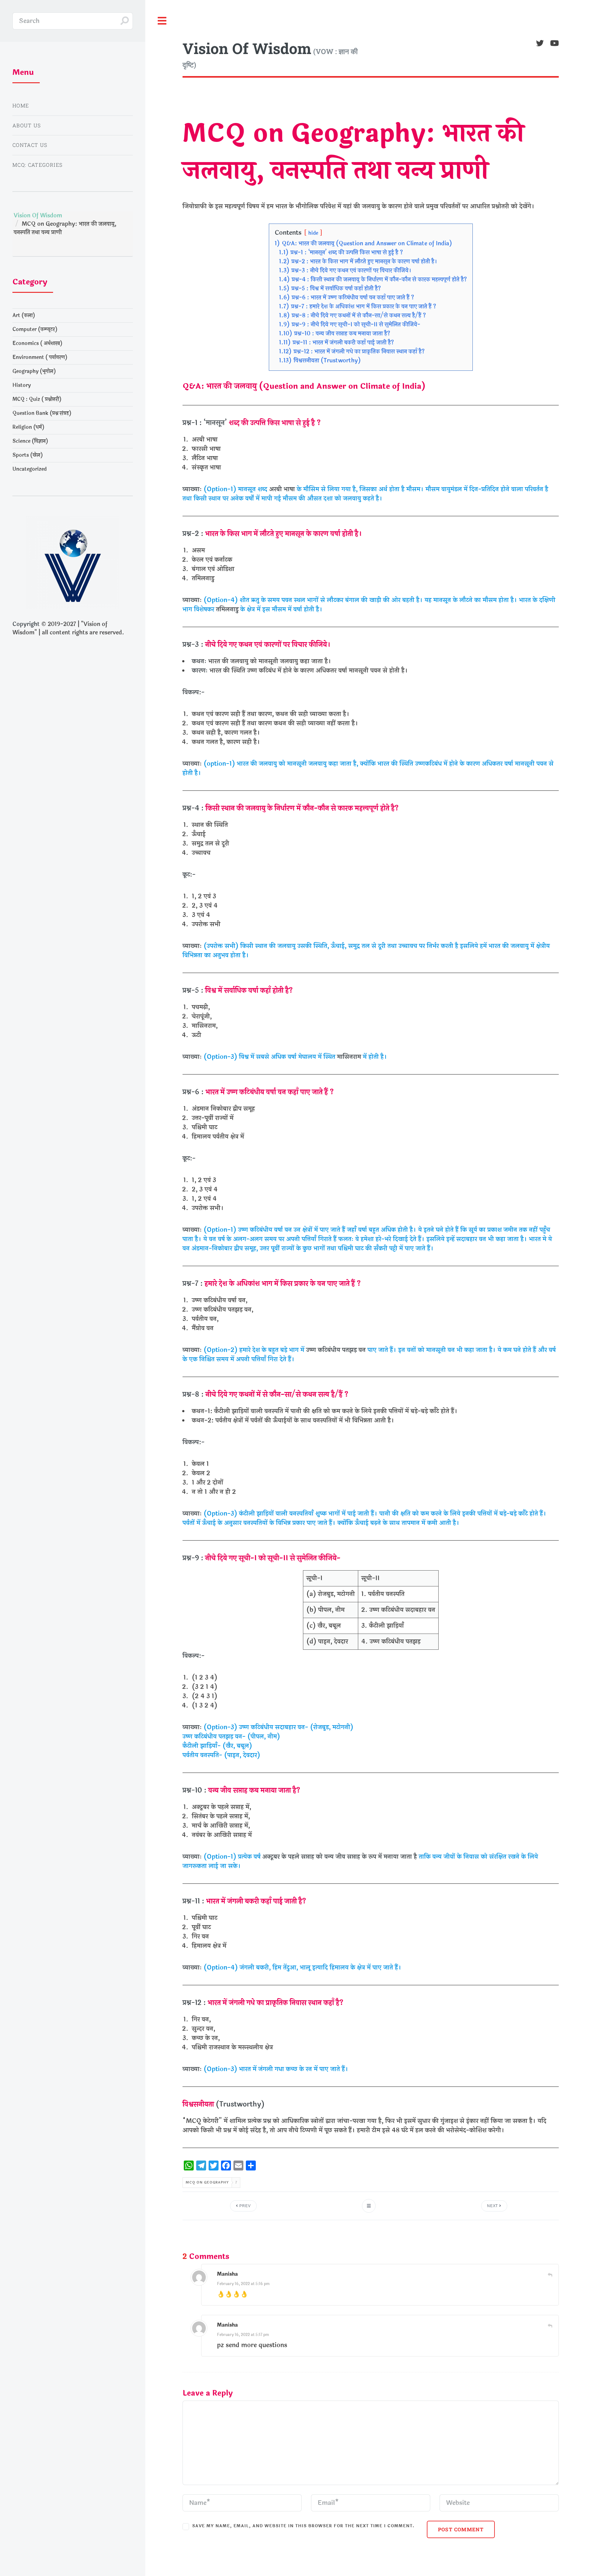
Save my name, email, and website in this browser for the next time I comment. (303, 2526)
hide (313, 233)
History (22, 385)
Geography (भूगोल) (34, 371)
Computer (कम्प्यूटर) (35, 329)
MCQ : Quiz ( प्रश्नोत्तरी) (37, 399)
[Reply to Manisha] (550, 2275)
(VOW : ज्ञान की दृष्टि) (270, 54)
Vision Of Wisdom (38, 215)
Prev (244, 2206)
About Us (27, 125)
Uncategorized (29, 469)
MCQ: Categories (37, 165)
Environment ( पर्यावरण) (40, 357)
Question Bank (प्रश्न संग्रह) (42, 413)
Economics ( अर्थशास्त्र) (37, 343)
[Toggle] (162, 21)
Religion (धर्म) (28, 427)
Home (21, 105)
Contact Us (30, 145)
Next (493, 2206)
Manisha (227, 2274)
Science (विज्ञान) (30, 441)
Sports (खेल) (28, 455)
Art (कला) (24, 315)
